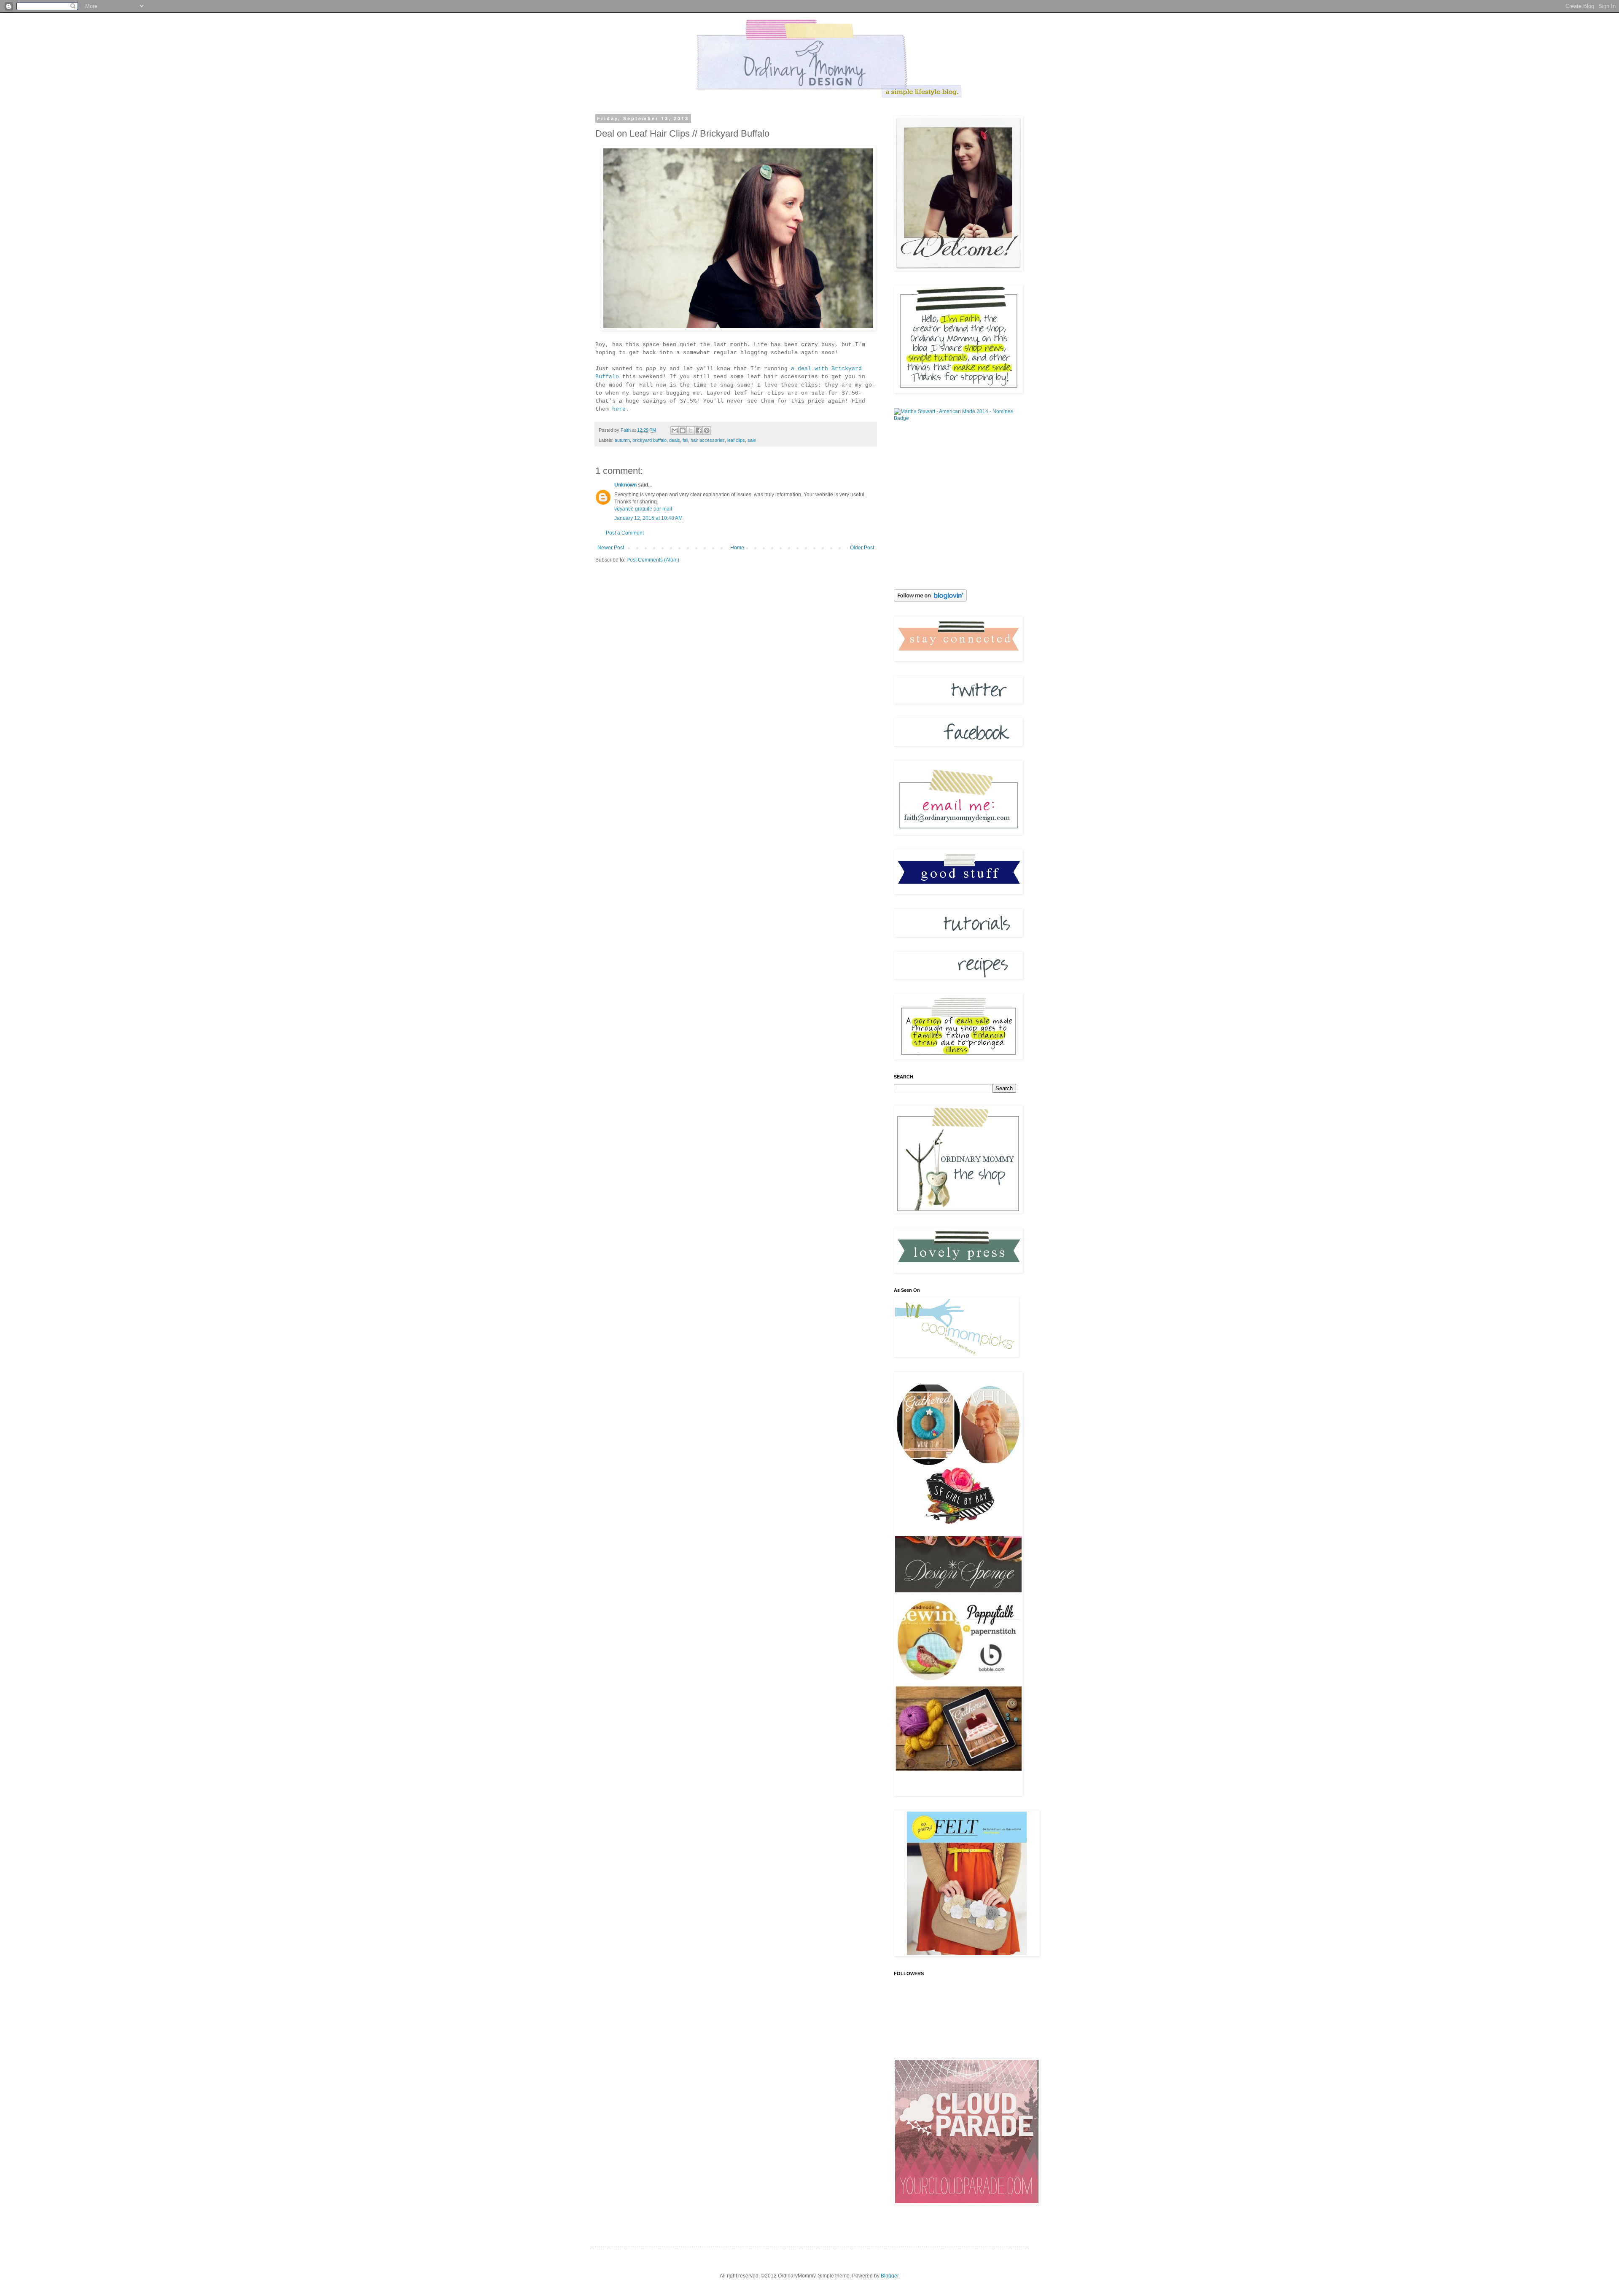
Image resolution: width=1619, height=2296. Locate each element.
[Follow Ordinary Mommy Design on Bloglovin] (930, 600)
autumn (622, 440)
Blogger (890, 2276)
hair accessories (708, 440)
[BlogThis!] (683, 430)
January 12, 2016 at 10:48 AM (648, 518)
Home (737, 548)
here (619, 409)
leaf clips (736, 440)
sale (752, 440)
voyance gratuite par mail (643, 509)
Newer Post (611, 548)
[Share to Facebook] (699, 430)
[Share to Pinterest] (707, 430)
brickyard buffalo (649, 440)
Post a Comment (625, 533)
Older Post (862, 548)
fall (685, 440)
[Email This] (675, 430)
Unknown (625, 485)
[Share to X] (691, 430)
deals (675, 440)
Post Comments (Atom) (653, 560)
